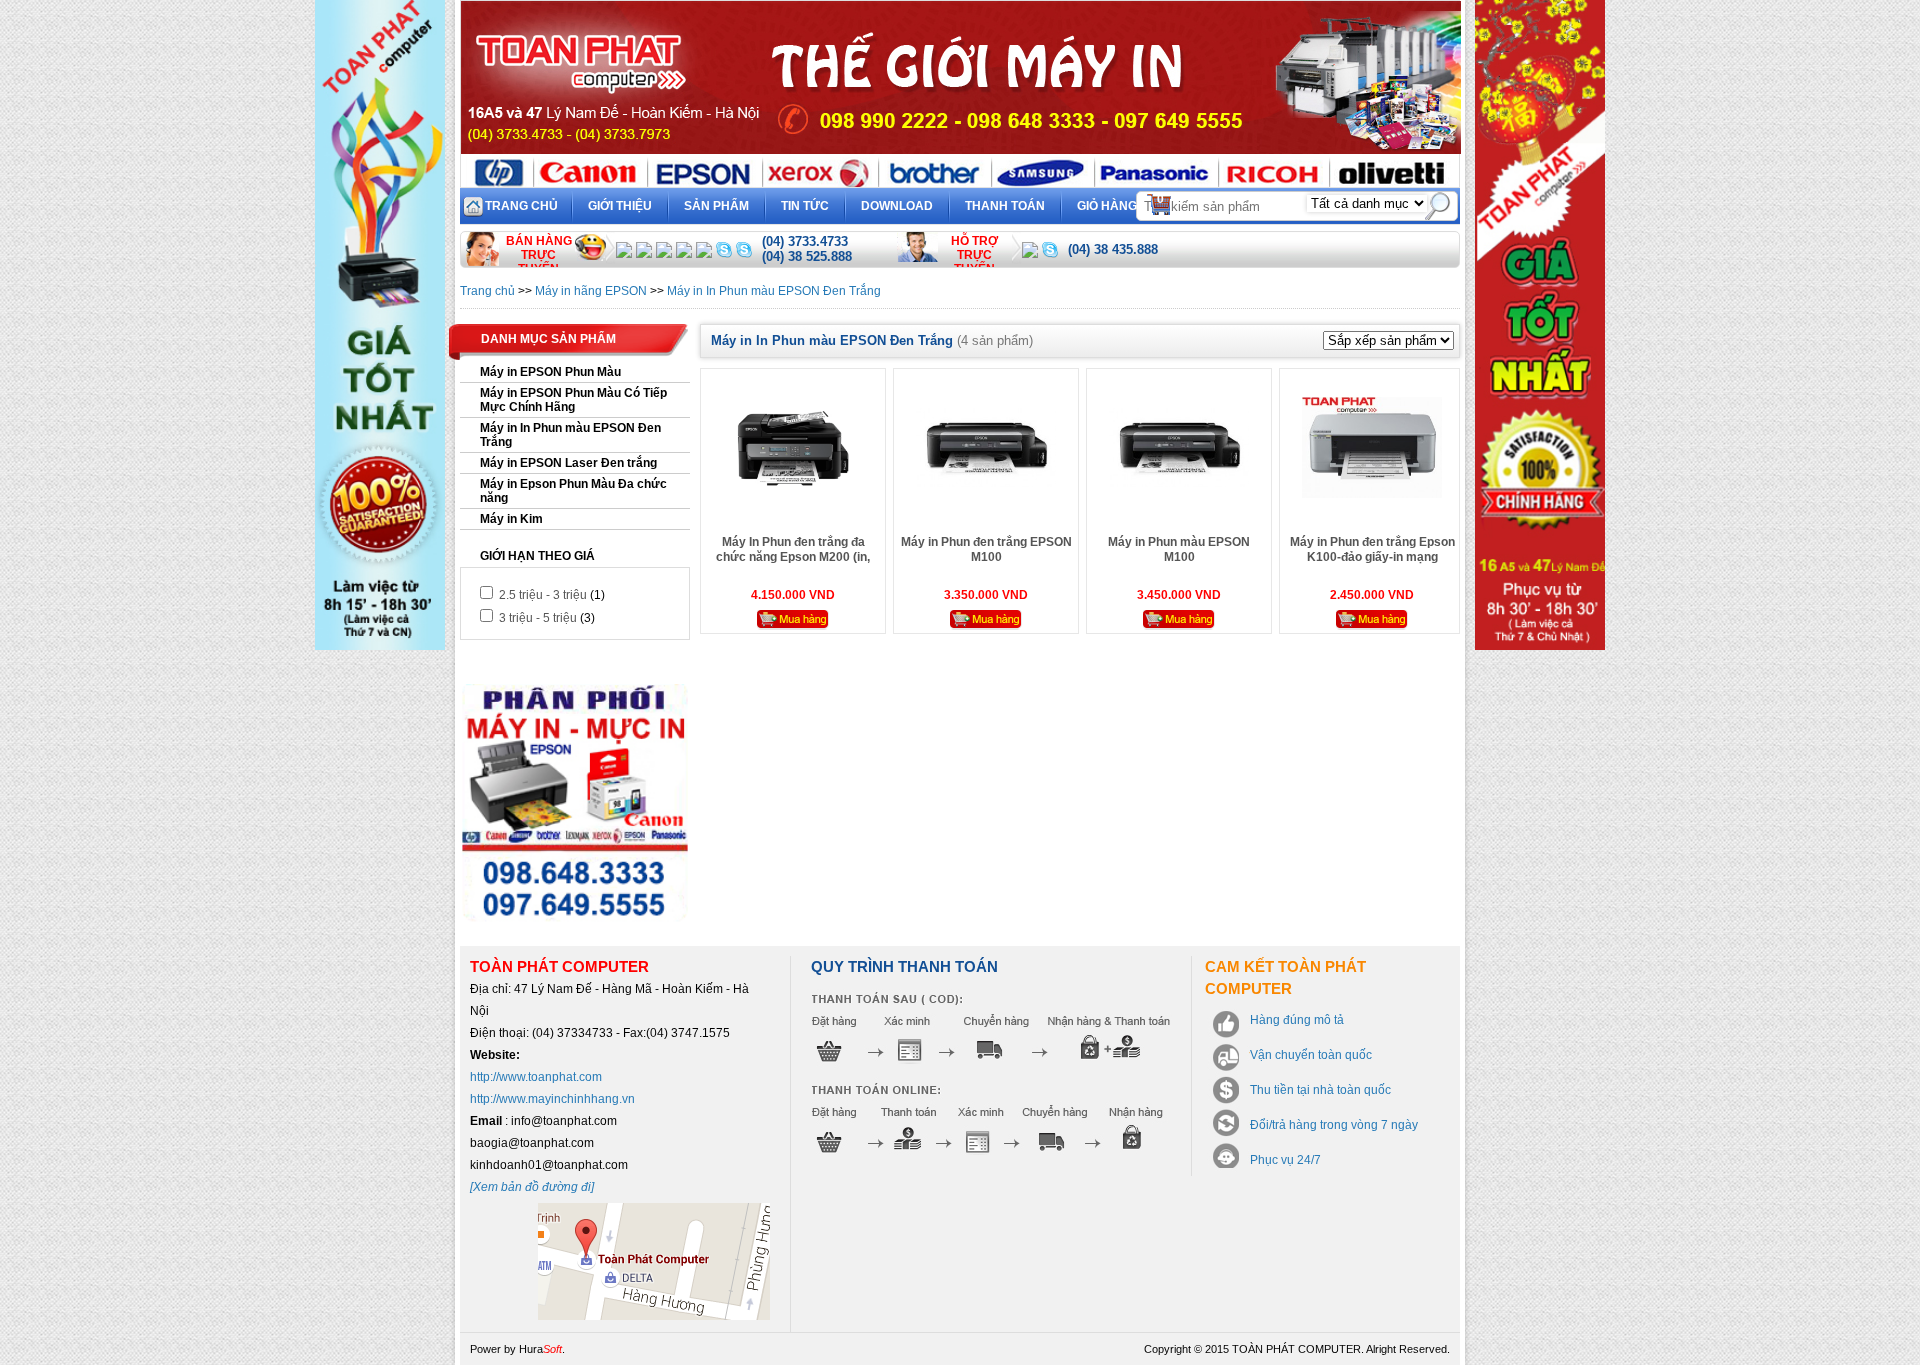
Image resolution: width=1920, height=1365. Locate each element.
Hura (540, 1349)
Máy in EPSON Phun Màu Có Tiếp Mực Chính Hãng (573, 400)
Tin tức (805, 206)
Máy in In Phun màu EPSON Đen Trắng (774, 291)
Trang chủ (521, 206)
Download (897, 206)
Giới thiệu (620, 206)
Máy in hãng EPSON (591, 291)
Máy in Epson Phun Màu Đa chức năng (573, 491)
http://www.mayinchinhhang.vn (552, 1099)
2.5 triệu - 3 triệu (541, 595)
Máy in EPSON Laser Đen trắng (568, 463)
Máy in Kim (511, 519)
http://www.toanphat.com (536, 1077)
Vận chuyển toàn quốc (1311, 1055)
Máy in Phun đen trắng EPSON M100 (986, 549)
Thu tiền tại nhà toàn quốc (1320, 1090)
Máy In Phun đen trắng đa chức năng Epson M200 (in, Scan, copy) (793, 557)
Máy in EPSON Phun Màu (550, 372)
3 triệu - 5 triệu (536, 618)
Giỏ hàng (1120, 202)
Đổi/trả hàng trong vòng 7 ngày (1334, 1125)
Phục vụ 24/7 (1285, 1160)
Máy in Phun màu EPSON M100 (1179, 549)
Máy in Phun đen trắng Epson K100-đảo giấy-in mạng (1372, 549)
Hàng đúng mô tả (1297, 1020)
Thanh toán (1005, 206)
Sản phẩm (716, 206)
